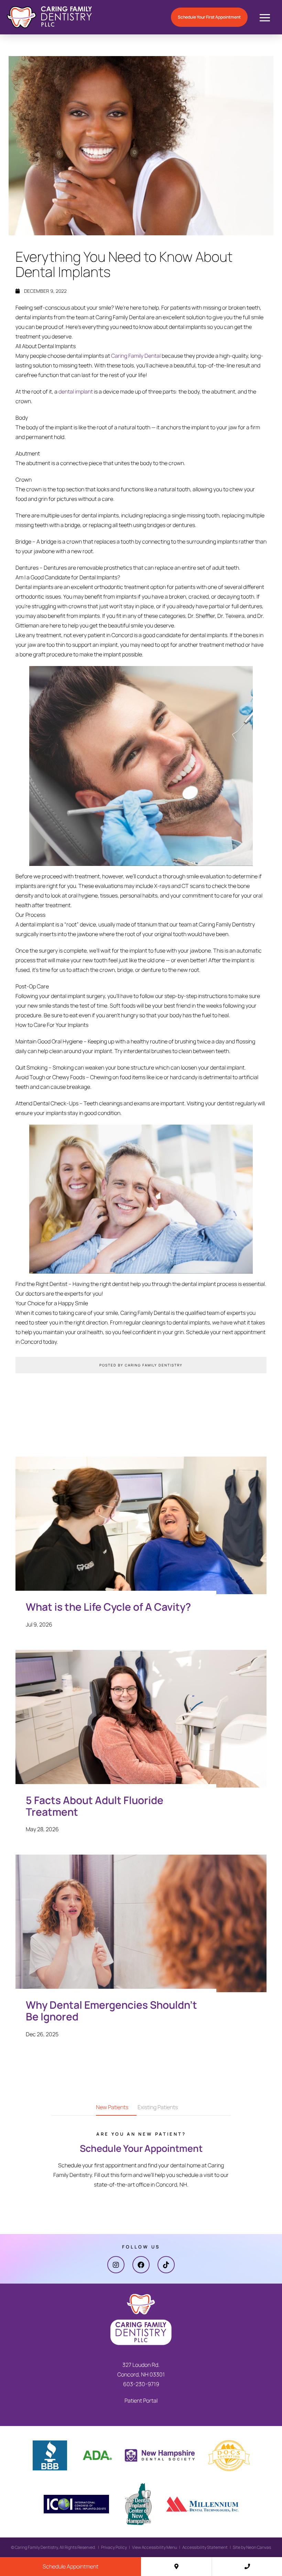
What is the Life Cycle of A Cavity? (108, 1607)
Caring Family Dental (136, 356)
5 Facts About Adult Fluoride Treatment (95, 1806)
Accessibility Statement (205, 2547)
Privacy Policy (114, 2547)
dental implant (76, 391)
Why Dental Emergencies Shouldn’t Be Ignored (111, 2011)
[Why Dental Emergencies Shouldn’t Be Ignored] (141, 1930)
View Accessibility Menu (155, 2547)
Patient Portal (141, 2400)
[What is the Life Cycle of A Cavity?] (141, 1532)
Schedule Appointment (70, 2566)
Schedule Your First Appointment (209, 17)
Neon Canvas (259, 2547)
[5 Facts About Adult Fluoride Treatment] (141, 1726)
